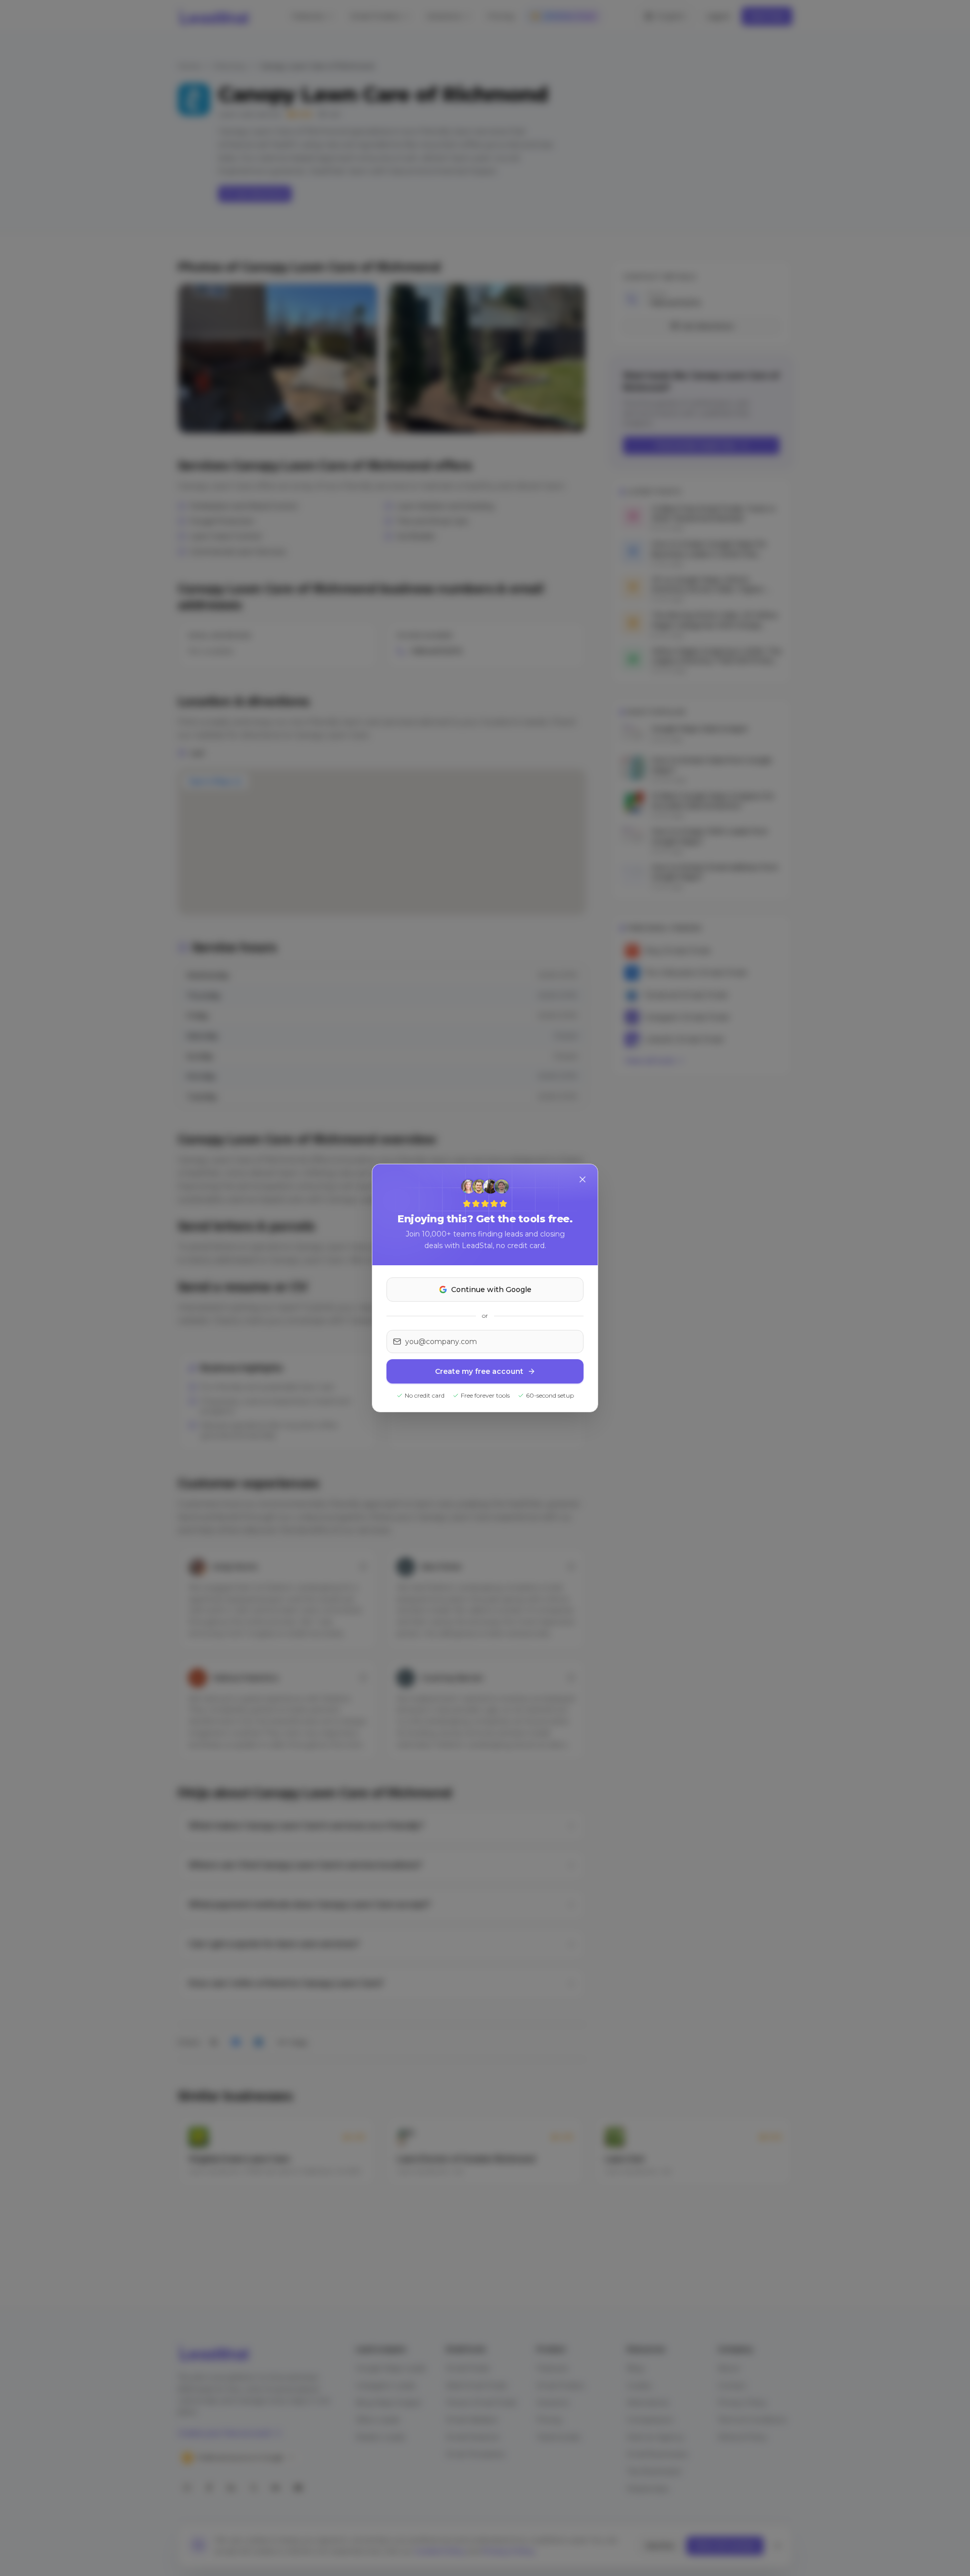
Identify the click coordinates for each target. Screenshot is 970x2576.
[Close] (583, 1179)
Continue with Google (491, 1290)
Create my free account (479, 1371)
